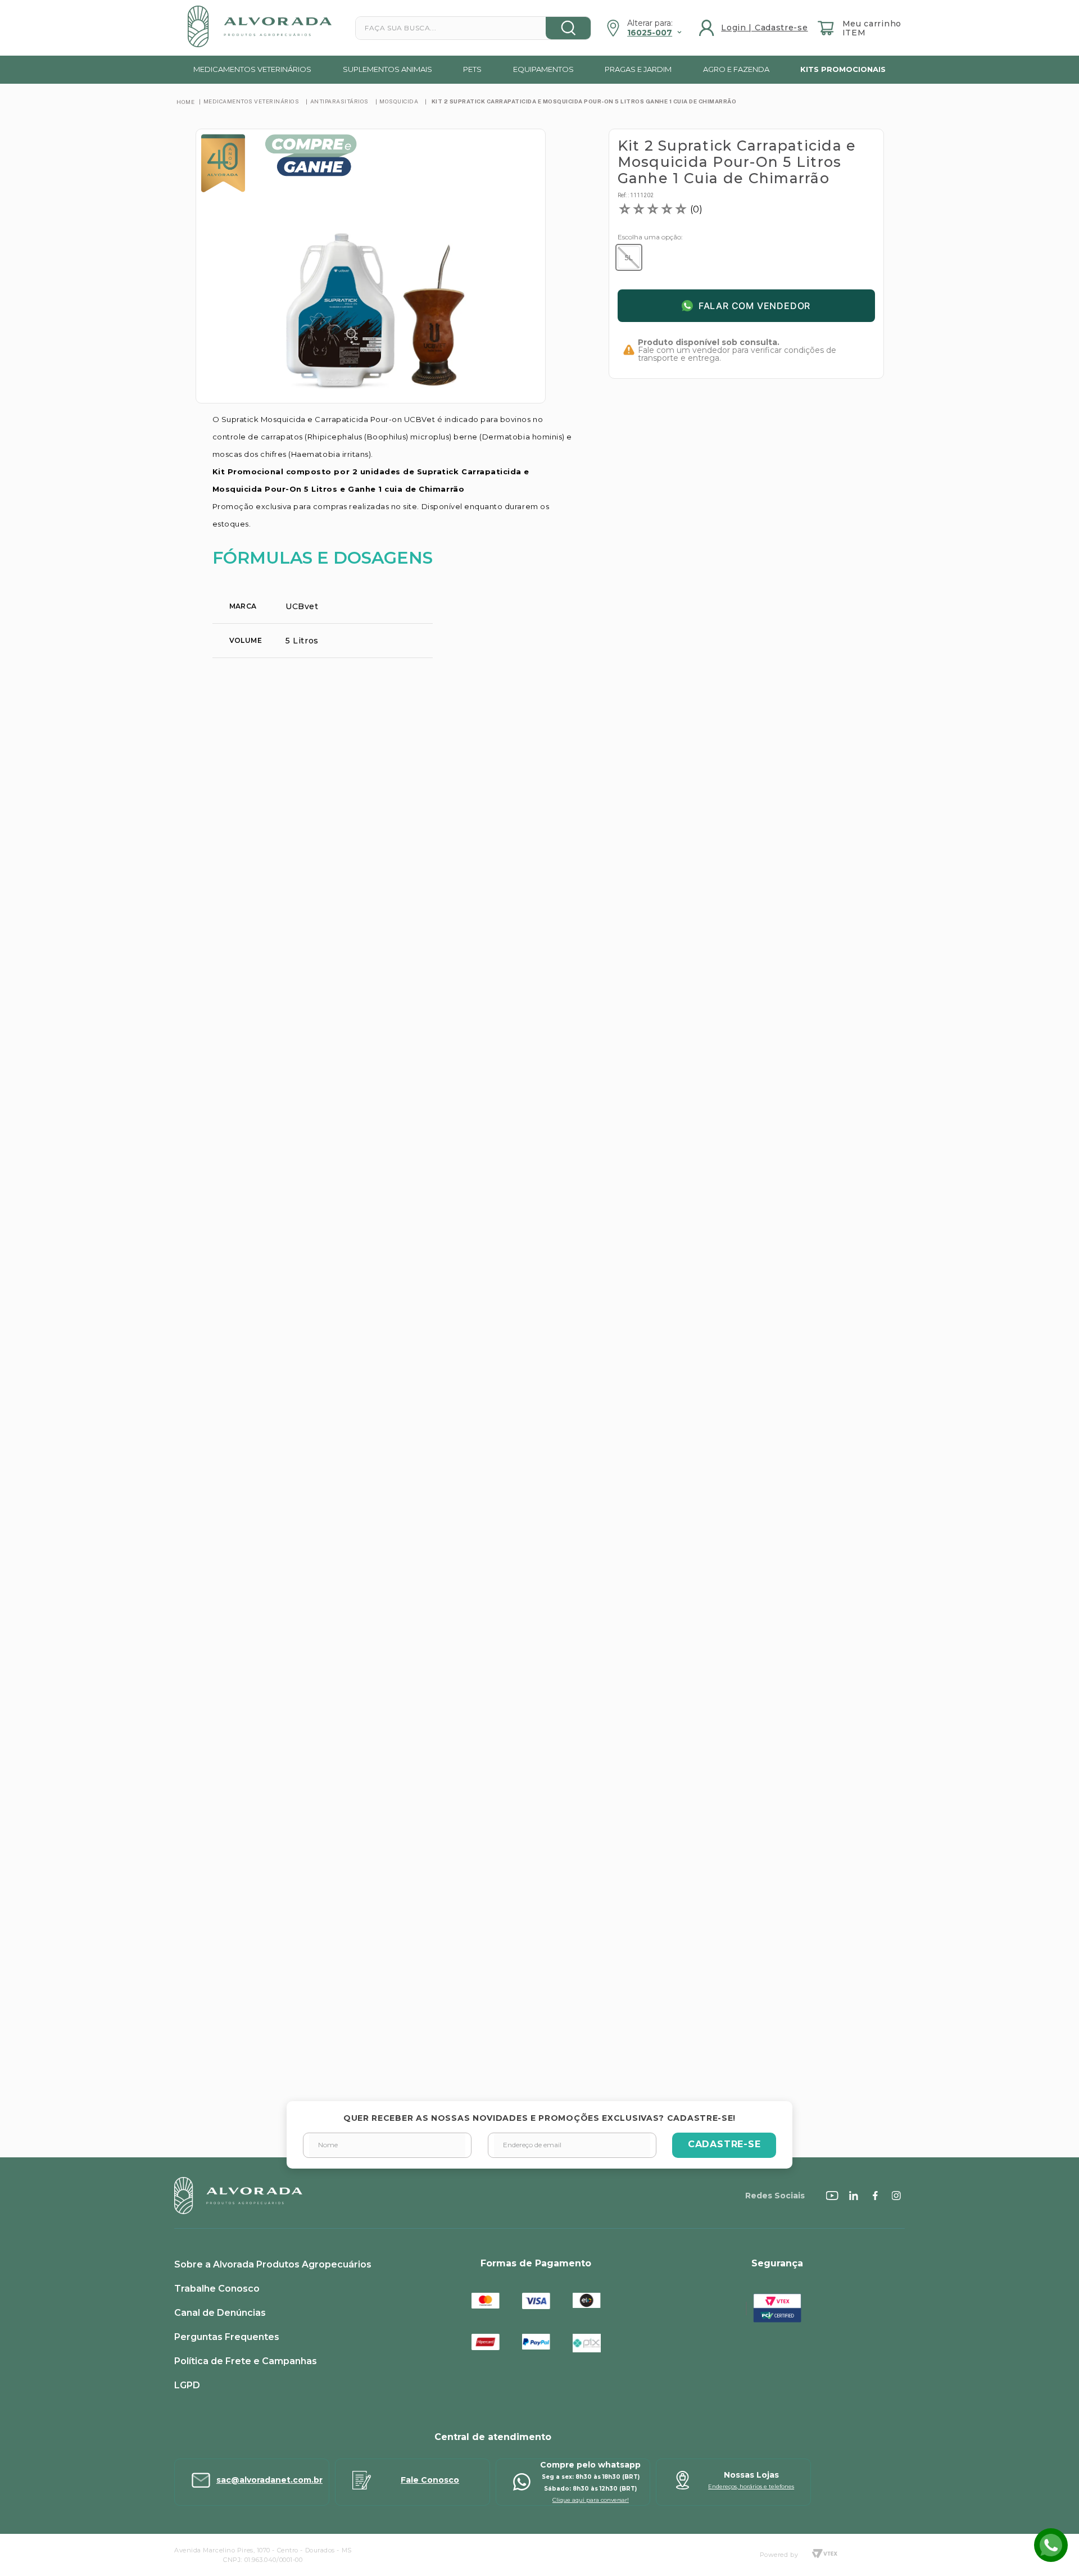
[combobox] (473, 28)
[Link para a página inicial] (185, 102)
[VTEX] (824, 2555)
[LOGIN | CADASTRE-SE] (755, 28)
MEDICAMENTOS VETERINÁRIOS (251, 101)
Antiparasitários (339, 101)
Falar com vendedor (754, 306)
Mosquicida (399, 101)
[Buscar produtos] (568, 28)
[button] (629, 257)
